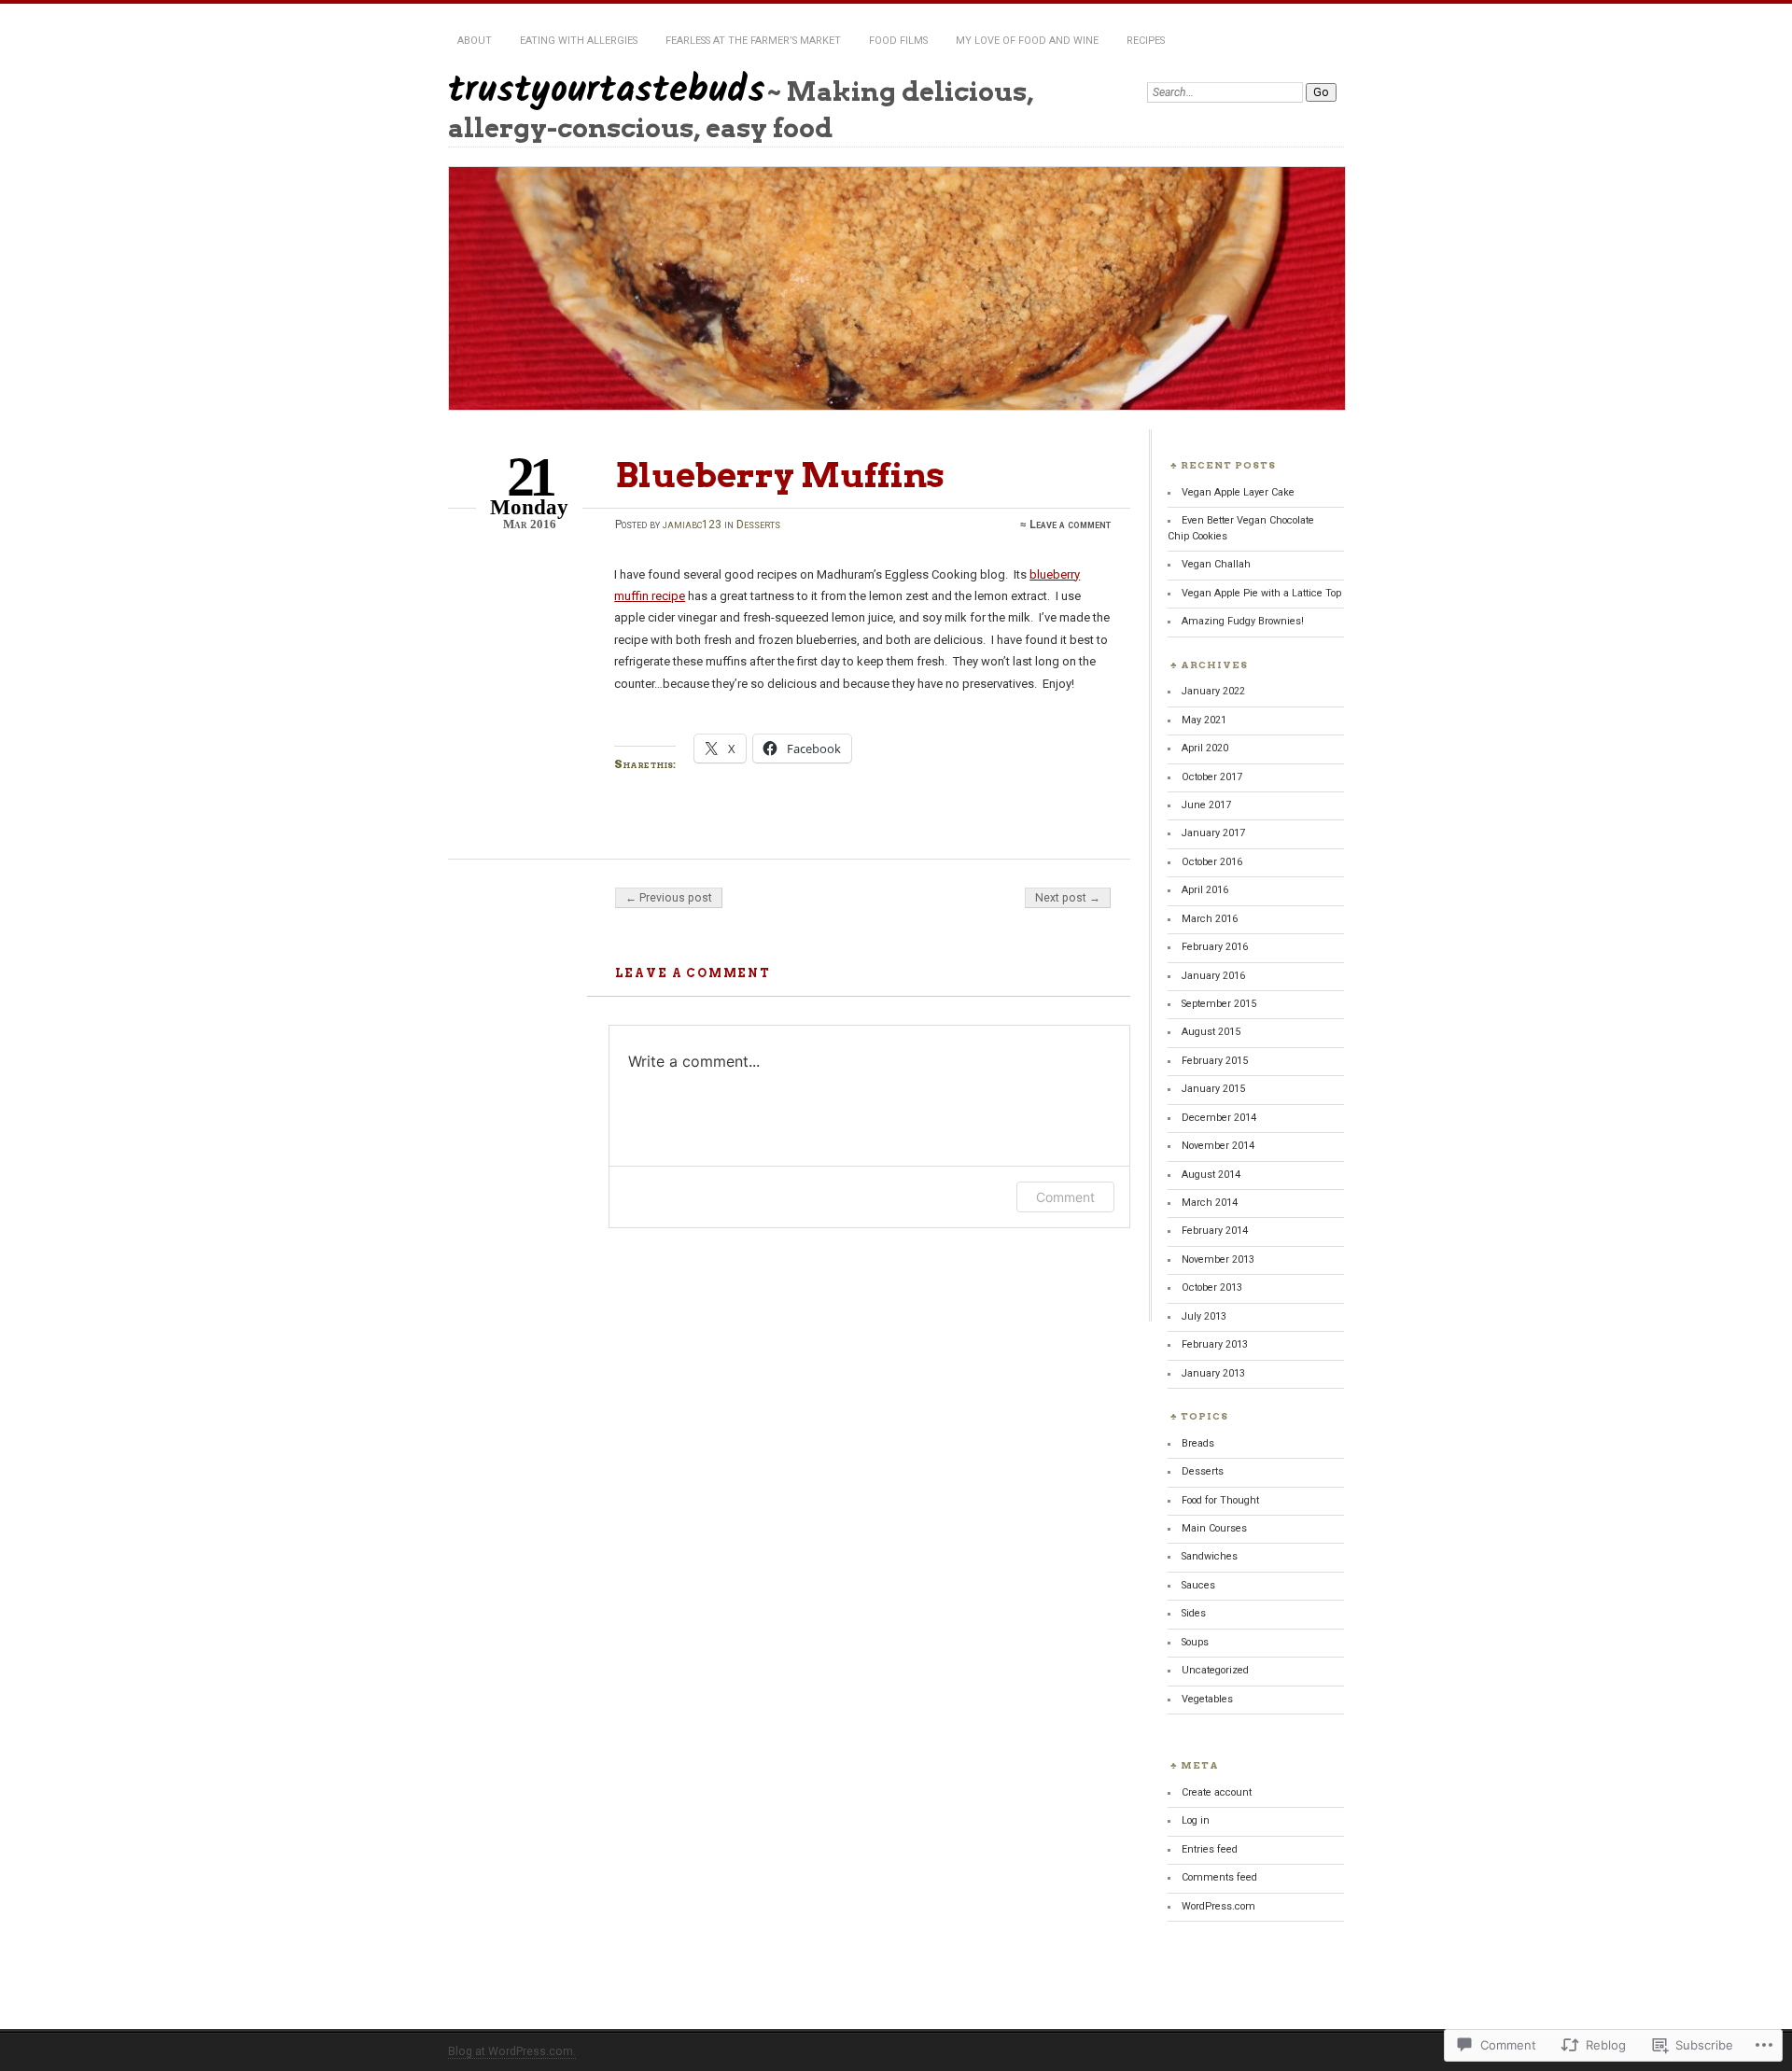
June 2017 (1206, 805)
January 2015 (1213, 1089)
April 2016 (1205, 890)
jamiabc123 (692, 525)
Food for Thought (1220, 1500)
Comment (1065, 1197)
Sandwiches (1210, 1556)
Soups (1195, 1642)
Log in (1196, 1820)
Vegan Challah (1216, 564)
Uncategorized (1215, 1670)
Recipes (1146, 41)
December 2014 (1219, 1118)
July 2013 (1204, 1316)
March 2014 (1210, 1203)
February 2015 (1215, 1061)
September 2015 (1219, 1004)
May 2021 (1204, 720)
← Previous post (669, 898)
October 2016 (1212, 862)
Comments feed (1219, 1877)
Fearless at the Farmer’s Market (753, 41)
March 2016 (1210, 919)
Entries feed (1210, 1849)
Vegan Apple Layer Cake (1238, 492)
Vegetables (1207, 1699)
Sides (1194, 1613)
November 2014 (1218, 1146)
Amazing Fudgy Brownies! (1243, 621)
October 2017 (1212, 777)
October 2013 (1212, 1287)
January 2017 (1213, 833)
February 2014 (1215, 1231)
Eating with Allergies (579, 41)
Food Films (898, 41)
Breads (1198, 1443)
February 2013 (1215, 1344)
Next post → (1068, 898)
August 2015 (1211, 1032)
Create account (1217, 1792)
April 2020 (1205, 748)
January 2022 (1213, 691)
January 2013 (1213, 1373)
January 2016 (1213, 976)
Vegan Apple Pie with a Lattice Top (1261, 593)
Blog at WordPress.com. (512, 2051)
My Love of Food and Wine (1027, 41)
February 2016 (1215, 947)
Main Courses (1214, 1528)
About (475, 41)
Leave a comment (1070, 525)
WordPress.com (1218, 1906)
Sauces (1198, 1585)
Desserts (758, 525)
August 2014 (1211, 1175)
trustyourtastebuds (607, 91)
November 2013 (1218, 1259)
